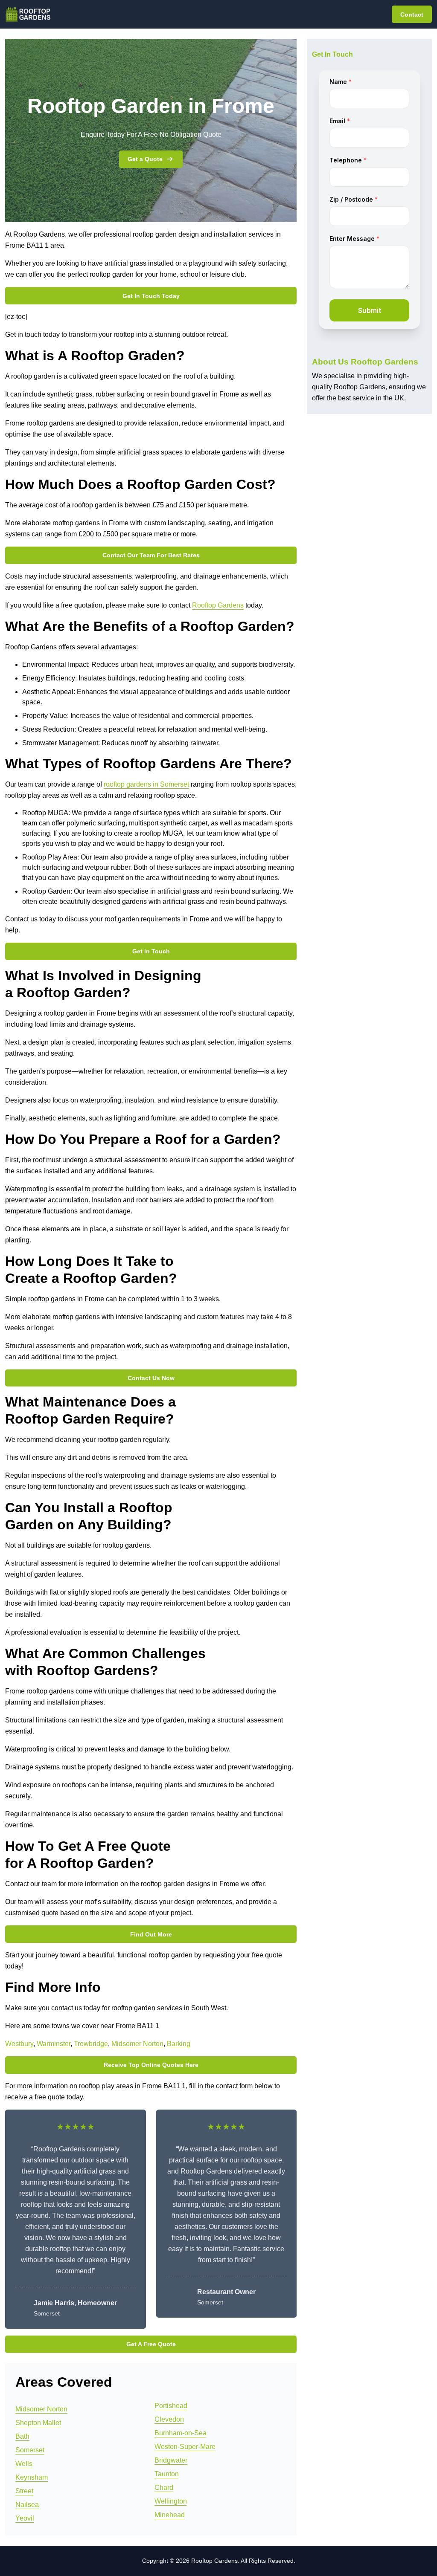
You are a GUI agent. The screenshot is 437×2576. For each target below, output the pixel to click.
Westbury (19, 2044)
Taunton (167, 2474)
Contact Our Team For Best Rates (151, 555)
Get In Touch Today (151, 296)
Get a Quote (145, 159)
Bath (22, 2436)
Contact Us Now (151, 1378)
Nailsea (27, 2505)
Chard (164, 2488)
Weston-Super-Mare (185, 2447)
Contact (412, 14)
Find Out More (151, 1934)
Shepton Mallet (38, 2423)
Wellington (171, 2501)
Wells (24, 2464)
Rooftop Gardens (218, 605)
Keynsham (32, 2477)
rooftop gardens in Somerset (146, 784)
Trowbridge (91, 2044)
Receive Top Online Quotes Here (151, 2065)
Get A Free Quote (151, 2344)
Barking (179, 2044)
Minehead (170, 2515)
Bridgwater (171, 2460)
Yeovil (25, 2518)
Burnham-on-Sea (181, 2433)
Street (24, 2491)
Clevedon (169, 2419)
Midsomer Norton (137, 2044)
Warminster (54, 2044)
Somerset (30, 2450)
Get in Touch (151, 951)
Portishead (171, 2406)
